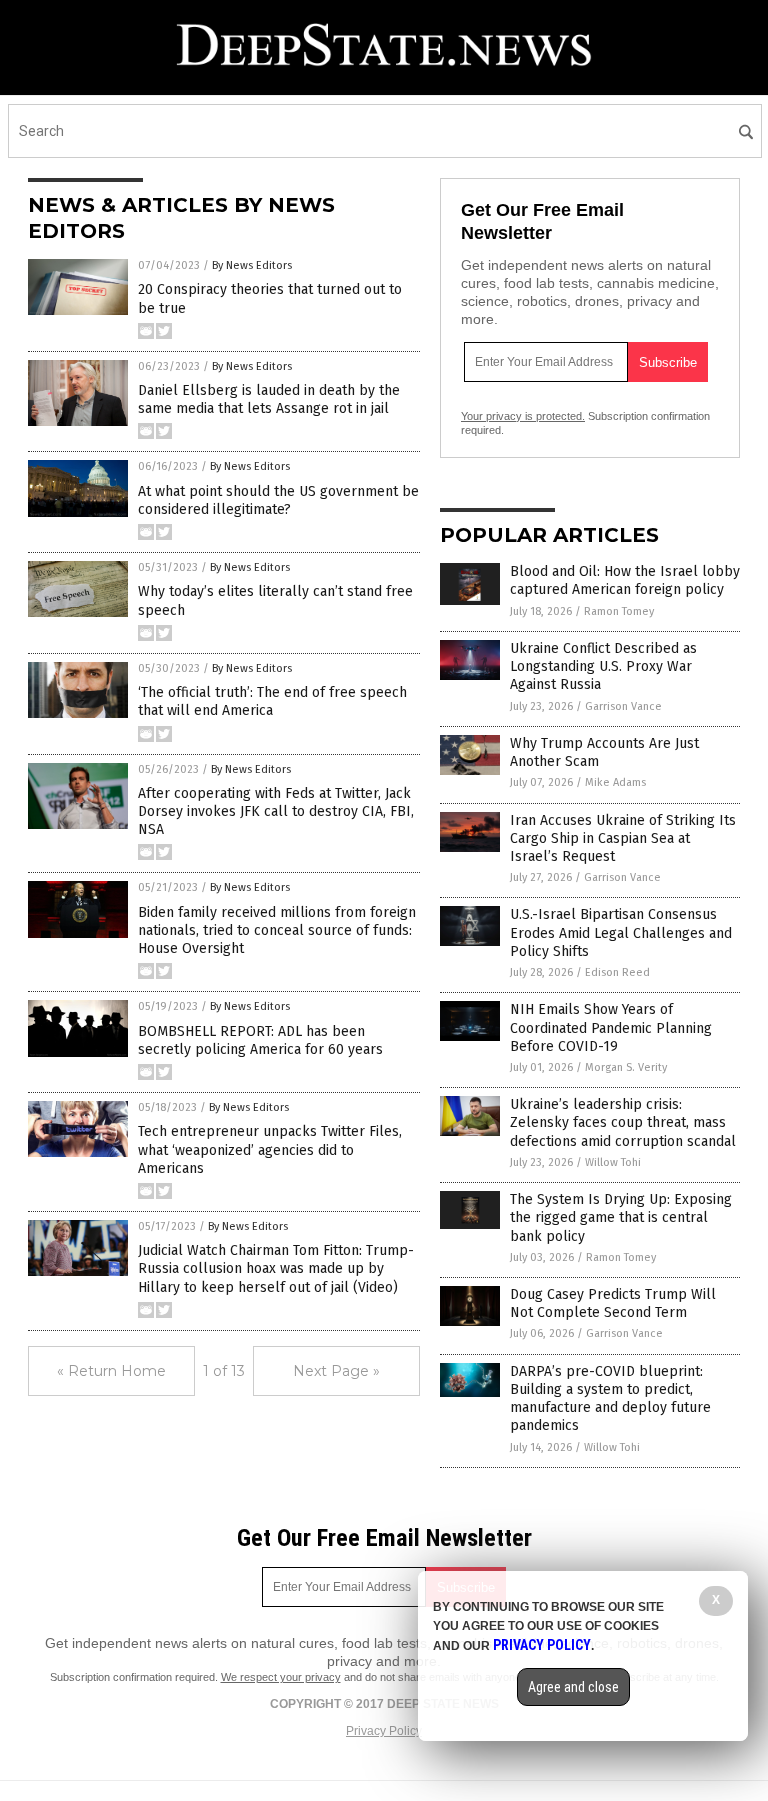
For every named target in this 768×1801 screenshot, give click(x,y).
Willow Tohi (613, 1162)
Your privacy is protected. (523, 416)
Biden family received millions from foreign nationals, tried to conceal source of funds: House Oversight (277, 930)
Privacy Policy (384, 1731)
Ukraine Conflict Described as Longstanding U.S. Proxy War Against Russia (603, 666)
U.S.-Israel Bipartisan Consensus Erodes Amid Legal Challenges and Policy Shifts (621, 932)
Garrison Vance (623, 706)
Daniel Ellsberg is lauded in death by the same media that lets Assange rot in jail (269, 399)
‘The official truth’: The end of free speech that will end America (272, 701)
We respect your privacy (281, 1677)
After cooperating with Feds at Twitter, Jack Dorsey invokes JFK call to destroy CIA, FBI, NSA (276, 811)
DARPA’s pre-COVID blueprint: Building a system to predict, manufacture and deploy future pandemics (610, 1399)
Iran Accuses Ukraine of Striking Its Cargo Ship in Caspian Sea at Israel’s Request (623, 838)
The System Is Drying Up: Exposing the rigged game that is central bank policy (621, 1217)
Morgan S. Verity (626, 1067)
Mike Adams (615, 782)
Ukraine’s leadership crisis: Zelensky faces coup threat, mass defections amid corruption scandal (623, 1122)
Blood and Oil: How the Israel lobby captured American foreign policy (625, 580)
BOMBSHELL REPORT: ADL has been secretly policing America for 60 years (260, 1040)
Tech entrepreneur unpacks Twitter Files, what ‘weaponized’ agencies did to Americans (270, 1149)
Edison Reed (617, 972)
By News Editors (252, 265)
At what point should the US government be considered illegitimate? (278, 500)
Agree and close (573, 1687)
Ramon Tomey (619, 611)
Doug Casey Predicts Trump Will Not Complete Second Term (613, 1303)
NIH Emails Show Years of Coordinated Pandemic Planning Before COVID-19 (611, 1027)
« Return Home (111, 1371)
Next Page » (336, 1371)
